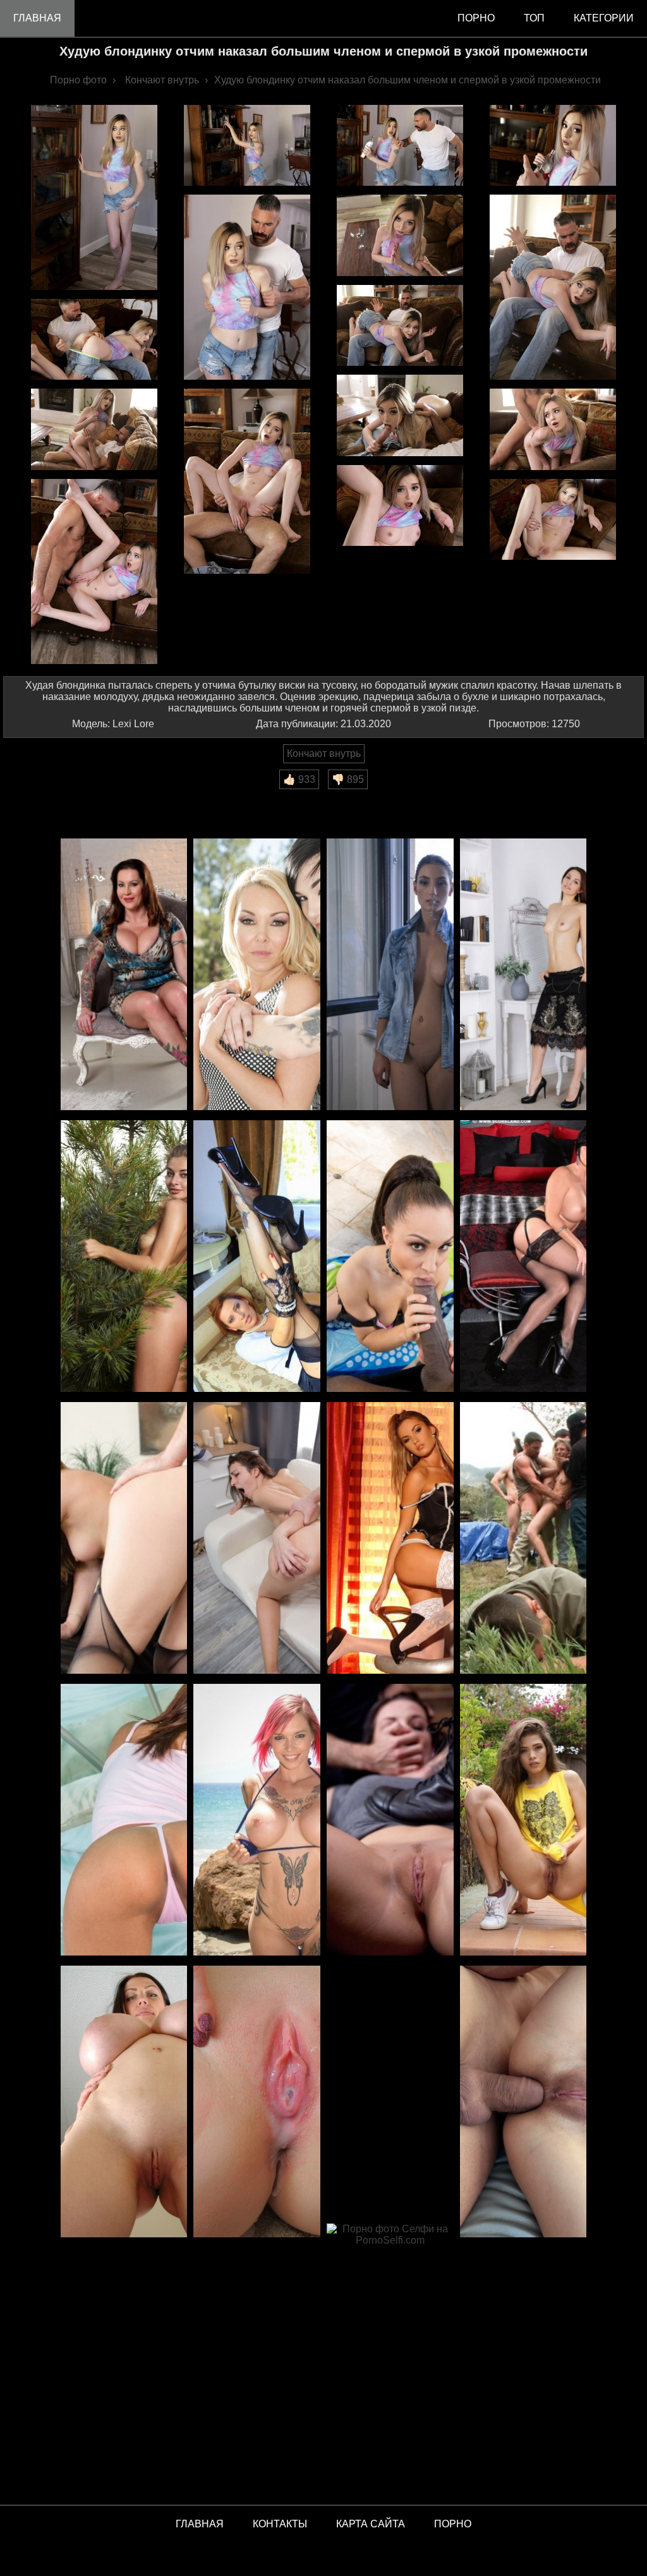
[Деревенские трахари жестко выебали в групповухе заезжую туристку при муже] (523, 1539)
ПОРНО (453, 2524)
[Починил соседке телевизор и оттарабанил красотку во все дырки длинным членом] (257, 1539)
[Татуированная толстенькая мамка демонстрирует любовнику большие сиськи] (124, 975)
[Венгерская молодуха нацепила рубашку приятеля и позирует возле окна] (390, 975)
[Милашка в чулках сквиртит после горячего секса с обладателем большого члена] (124, 1539)
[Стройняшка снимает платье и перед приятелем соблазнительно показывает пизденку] (523, 975)
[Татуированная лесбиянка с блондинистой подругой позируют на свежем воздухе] (257, 975)
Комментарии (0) (50, 798)
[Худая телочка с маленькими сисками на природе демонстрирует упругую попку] (124, 1257)
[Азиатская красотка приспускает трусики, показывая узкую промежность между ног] (124, 1821)
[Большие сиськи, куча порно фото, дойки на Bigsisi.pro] (124, 2102)
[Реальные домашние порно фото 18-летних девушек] (523, 1821)
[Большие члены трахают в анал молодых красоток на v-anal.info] (523, 2102)
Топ (534, 18)
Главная (37, 18)
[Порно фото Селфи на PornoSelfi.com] (390, 2360)
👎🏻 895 (348, 779)
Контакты (280, 2524)
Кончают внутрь (324, 753)
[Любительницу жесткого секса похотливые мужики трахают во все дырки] (390, 1821)
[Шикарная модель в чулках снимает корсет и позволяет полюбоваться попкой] (390, 1539)
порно (476, 18)
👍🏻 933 (299, 779)
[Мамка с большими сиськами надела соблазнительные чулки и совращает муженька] (523, 1257)
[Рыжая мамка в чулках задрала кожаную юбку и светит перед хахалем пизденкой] (257, 1257)
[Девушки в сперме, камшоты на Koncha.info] (257, 2102)
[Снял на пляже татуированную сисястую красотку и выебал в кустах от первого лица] (257, 1821)
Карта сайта (371, 2524)
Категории (604, 18)
